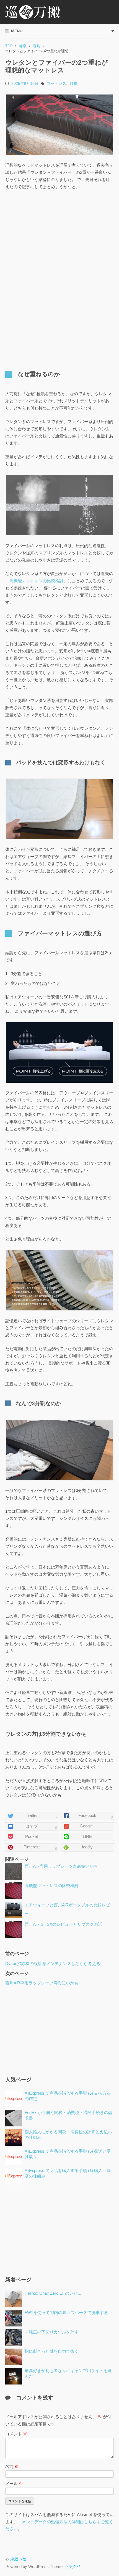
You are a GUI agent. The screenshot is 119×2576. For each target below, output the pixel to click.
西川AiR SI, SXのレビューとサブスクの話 (63, 1924)
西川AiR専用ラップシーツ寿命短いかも (61, 1866)
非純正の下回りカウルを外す (52, 2332)
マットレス (56, 83)
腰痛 (74, 83)
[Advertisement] (59, 236)
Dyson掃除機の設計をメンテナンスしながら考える (53, 1964)
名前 (12, 2467)
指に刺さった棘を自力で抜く (52, 2351)
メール (14, 2484)
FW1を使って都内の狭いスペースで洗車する (66, 2313)
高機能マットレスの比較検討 (36, 581)
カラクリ (72, 2567)
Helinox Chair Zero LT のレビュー (55, 2293)
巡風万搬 (18, 2559)
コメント (16, 2434)
